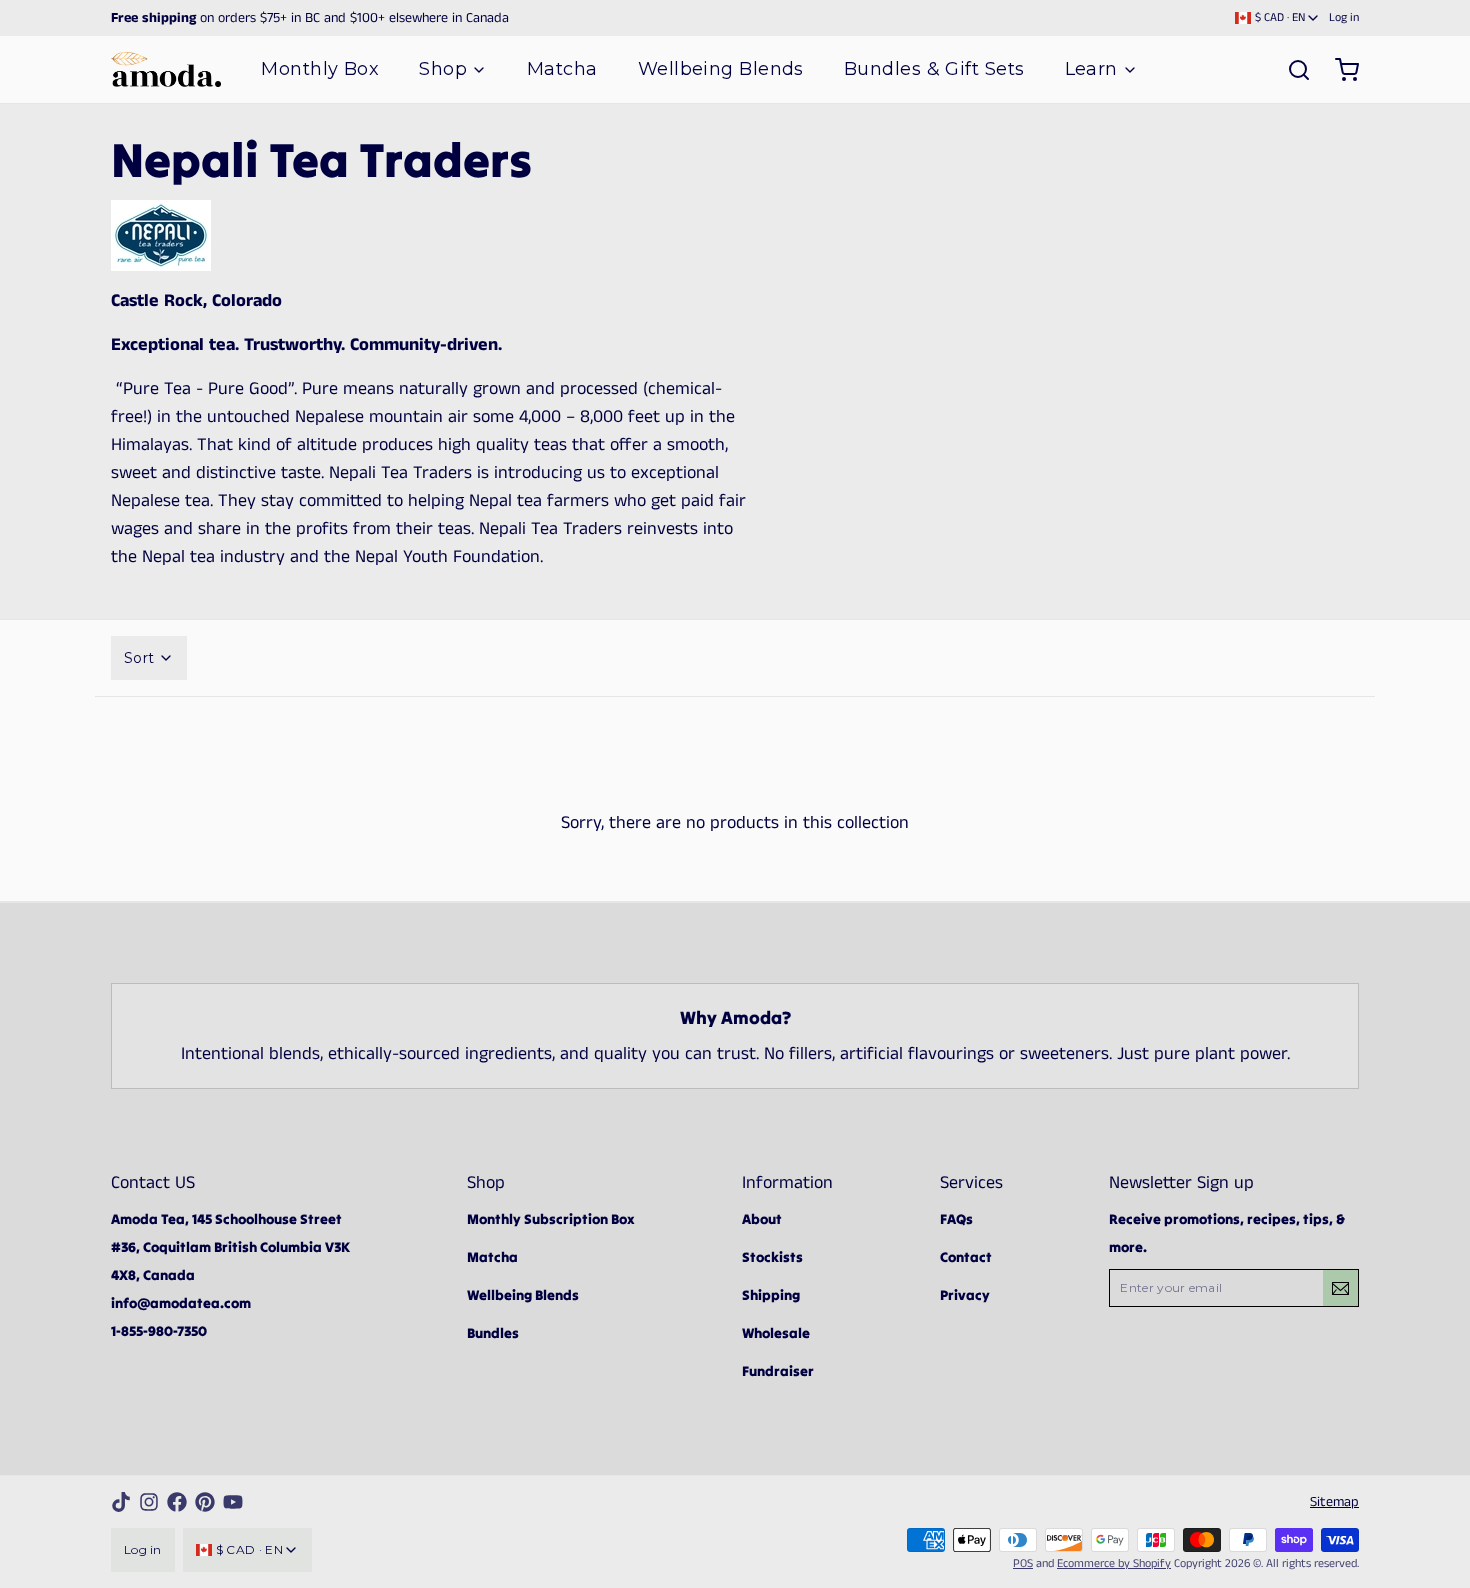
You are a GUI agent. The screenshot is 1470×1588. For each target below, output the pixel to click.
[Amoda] (166, 69)
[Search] (1291, 70)
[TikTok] (121, 1502)
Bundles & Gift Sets (934, 69)
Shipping (771, 1295)
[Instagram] (149, 1502)
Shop (443, 69)
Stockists (772, 1257)
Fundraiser (778, 1371)
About (762, 1219)
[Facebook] (177, 1502)
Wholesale (776, 1333)
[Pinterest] (205, 1502)
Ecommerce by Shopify (1114, 1563)
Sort (139, 658)
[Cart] (1339, 70)
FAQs (956, 1219)
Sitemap (1334, 1502)
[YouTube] (233, 1502)
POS (1023, 1563)
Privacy (965, 1295)
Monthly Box (320, 69)
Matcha (562, 69)
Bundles (493, 1333)
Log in (1344, 18)
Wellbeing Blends (721, 69)
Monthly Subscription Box (551, 1219)
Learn (1091, 69)
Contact (966, 1257)
